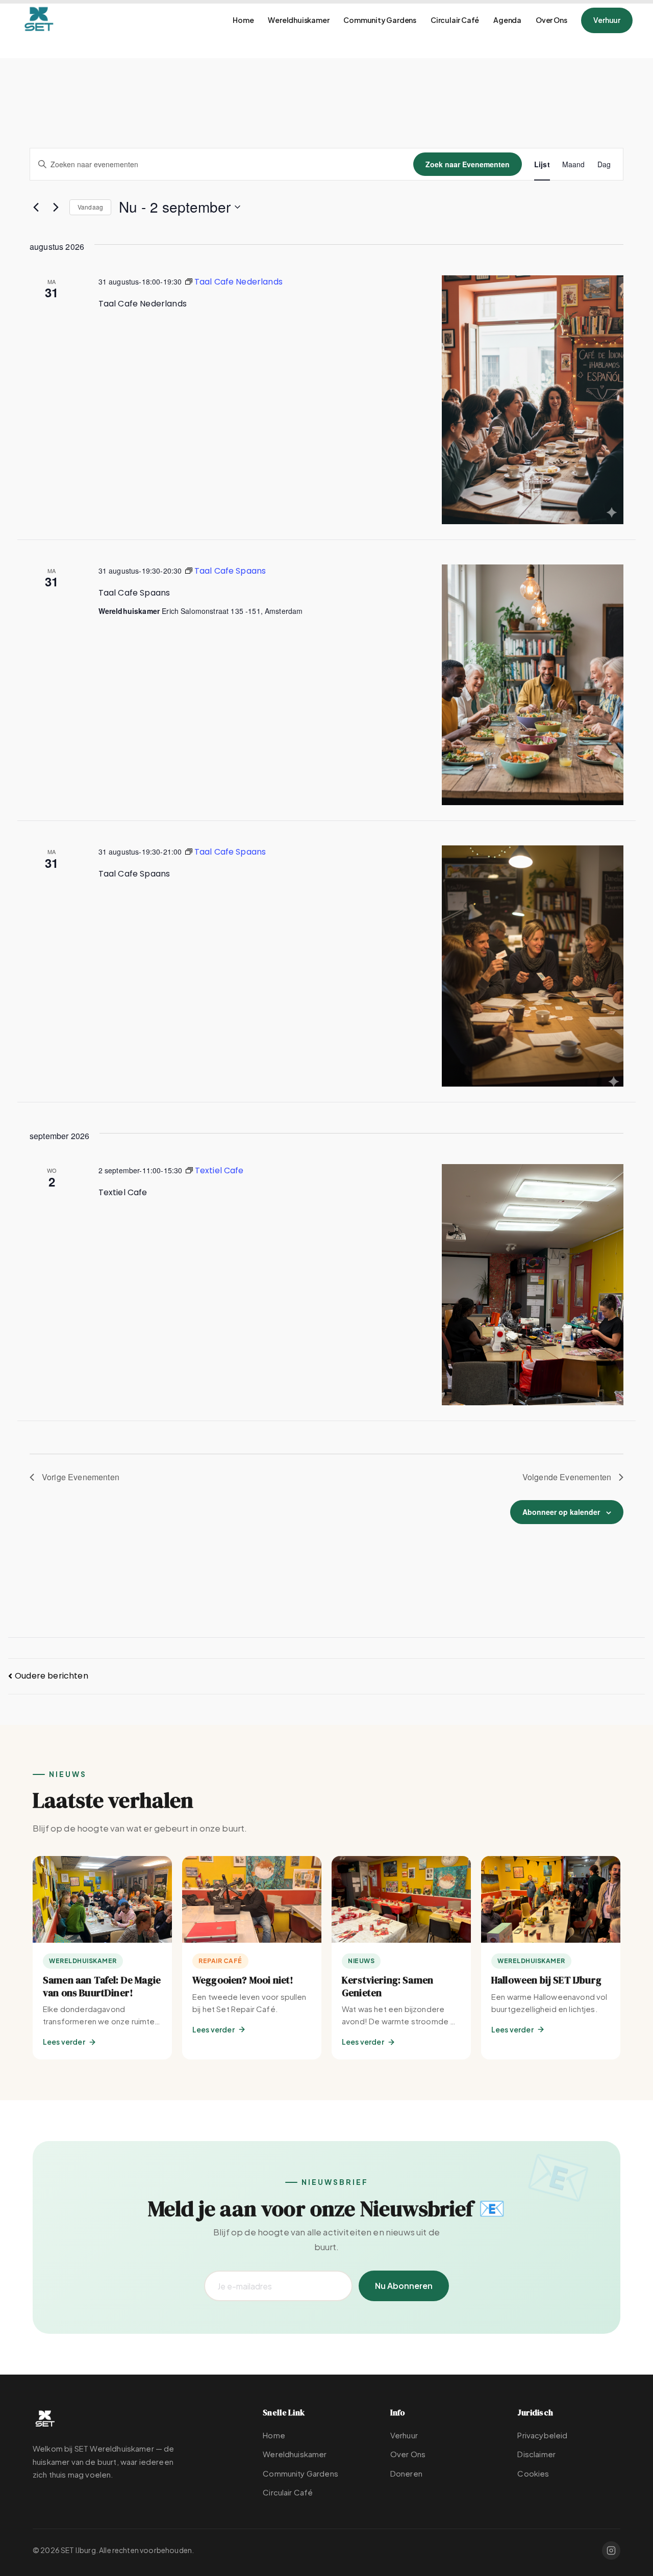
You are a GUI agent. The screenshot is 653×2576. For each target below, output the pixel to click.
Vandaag (90, 207)
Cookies (533, 2473)
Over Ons (551, 20)
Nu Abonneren (404, 2286)
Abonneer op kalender (561, 1512)
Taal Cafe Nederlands (143, 304)
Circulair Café (455, 20)
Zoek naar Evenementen (468, 164)
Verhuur (607, 20)
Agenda (507, 20)
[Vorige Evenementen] (36, 207)
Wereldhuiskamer (298, 20)
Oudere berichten (52, 1676)
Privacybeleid (542, 2435)
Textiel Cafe (123, 1192)
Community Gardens (380, 20)
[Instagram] (611, 2551)
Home (243, 20)
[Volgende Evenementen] (56, 207)
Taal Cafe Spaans (134, 593)
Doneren (406, 2473)
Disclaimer (536, 2454)
